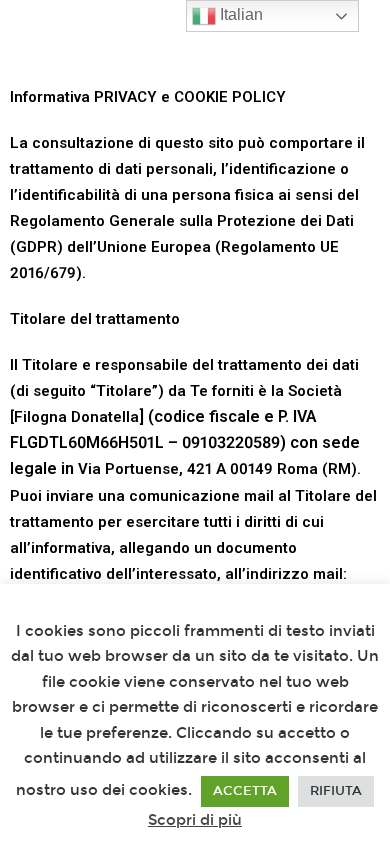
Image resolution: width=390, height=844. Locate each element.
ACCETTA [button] (245, 791)
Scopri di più (195, 820)
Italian (239, 14)
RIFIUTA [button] (336, 791)
